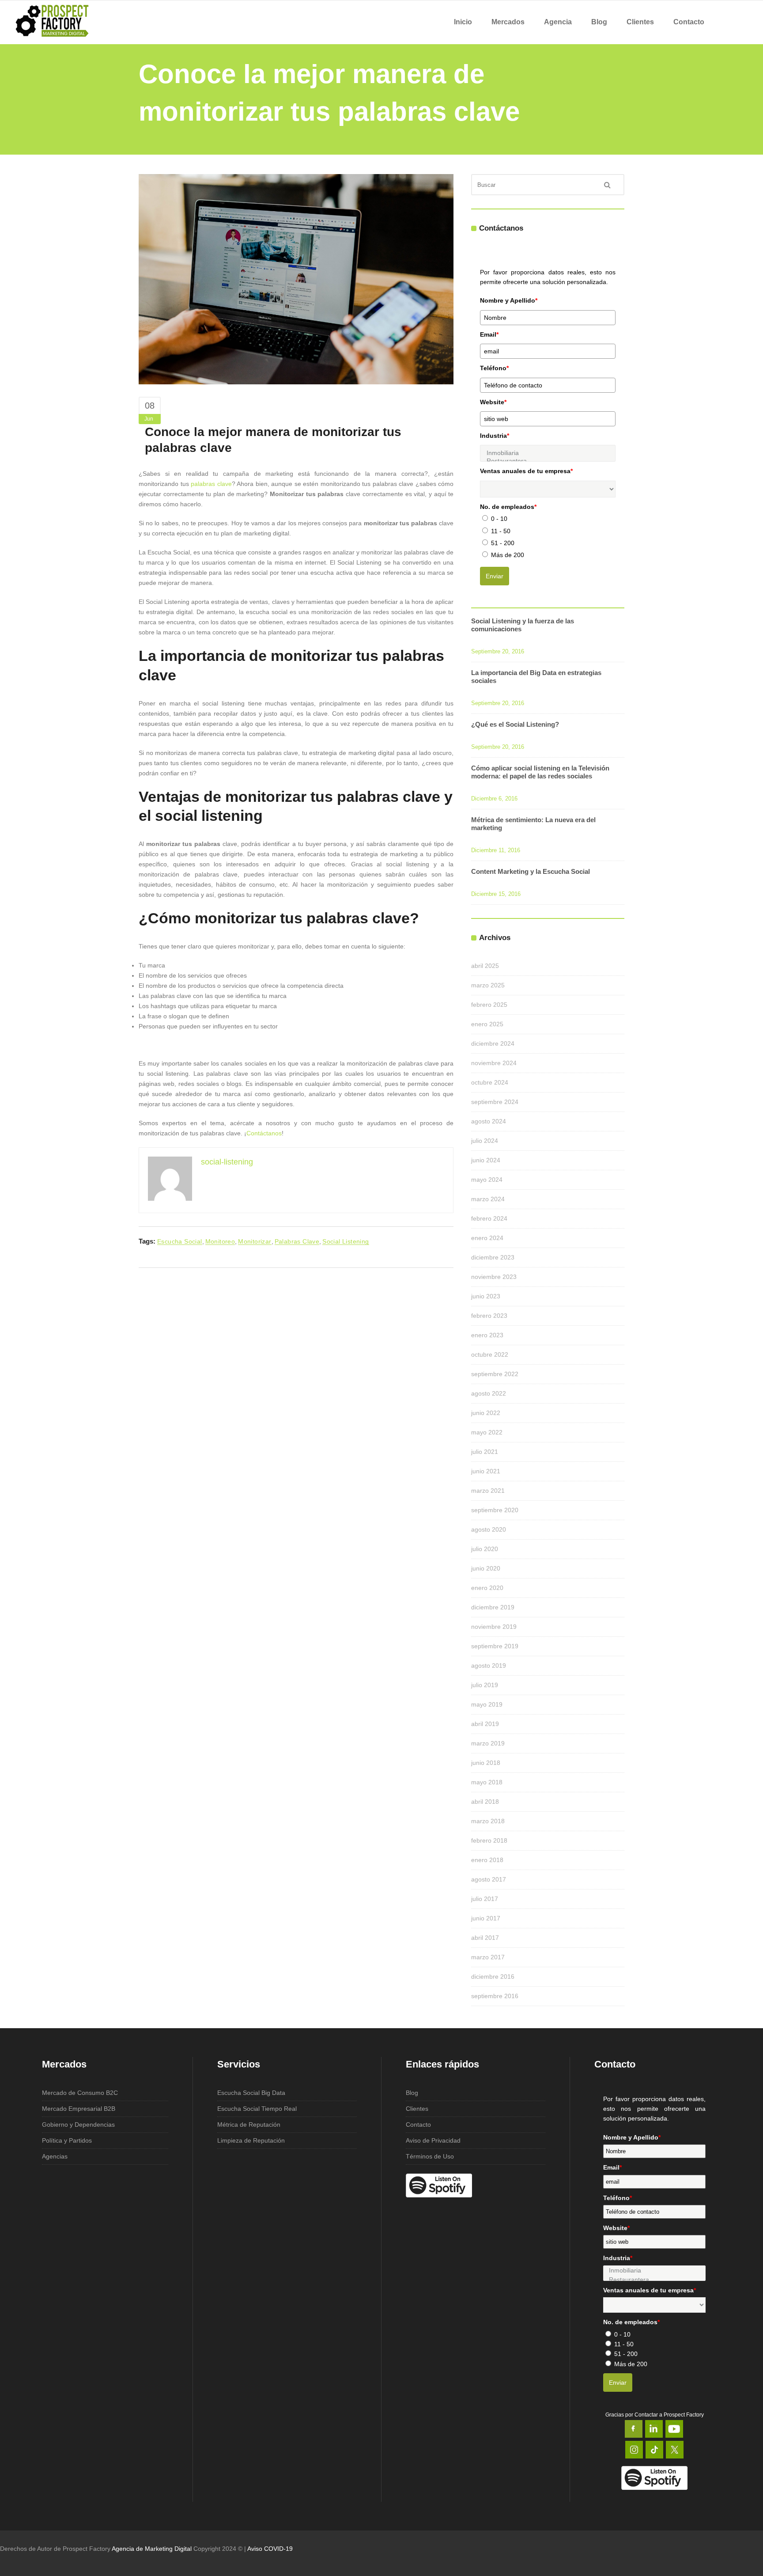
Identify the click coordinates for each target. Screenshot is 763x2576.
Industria (495, 436)
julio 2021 (485, 1452)
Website (493, 402)
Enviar (495, 576)
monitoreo (220, 1241)
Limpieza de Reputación (251, 2140)
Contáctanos (264, 1133)
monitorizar (255, 1241)
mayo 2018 (487, 1782)
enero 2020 (487, 1588)
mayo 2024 (487, 1180)
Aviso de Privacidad (433, 2140)
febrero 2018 (489, 1840)
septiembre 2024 (495, 1102)
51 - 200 (503, 543)
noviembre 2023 (494, 1277)
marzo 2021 (488, 1491)
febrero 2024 (489, 1218)
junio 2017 (486, 1918)
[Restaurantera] (654, 2280)
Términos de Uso (430, 2156)
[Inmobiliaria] (548, 453)
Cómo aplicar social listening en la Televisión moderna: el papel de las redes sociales (540, 772)
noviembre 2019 (494, 1627)
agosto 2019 (489, 1665)
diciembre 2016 (493, 1977)
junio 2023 (486, 1296)
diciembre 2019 (493, 1607)
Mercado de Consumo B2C (80, 2093)
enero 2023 (487, 1335)
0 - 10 (499, 519)
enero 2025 (487, 1024)
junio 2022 (486, 1413)
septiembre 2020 (495, 1510)
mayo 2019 (487, 1704)
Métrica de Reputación (249, 2125)
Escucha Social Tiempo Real (257, 2109)
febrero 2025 (489, 1005)
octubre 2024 (490, 1082)
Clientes (417, 2109)
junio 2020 (486, 1568)
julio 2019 (485, 1685)
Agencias (55, 2156)
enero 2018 (487, 1860)
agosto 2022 (489, 1393)
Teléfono (494, 368)
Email (489, 334)
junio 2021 (486, 1471)
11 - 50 (501, 531)
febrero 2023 (489, 1316)
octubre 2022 (490, 1354)
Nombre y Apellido (509, 300)
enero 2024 (487, 1238)
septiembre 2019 (495, 1646)
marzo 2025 (488, 985)
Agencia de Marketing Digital (152, 2549)
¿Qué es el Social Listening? (515, 724)
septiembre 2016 (495, 1996)
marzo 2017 (488, 1957)
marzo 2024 (488, 1199)
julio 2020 (485, 1549)
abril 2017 (485, 1938)
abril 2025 (485, 966)
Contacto (418, 2125)
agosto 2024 (489, 1121)
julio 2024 (485, 1141)
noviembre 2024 (494, 1063)
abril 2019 (485, 1724)
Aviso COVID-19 (270, 2549)
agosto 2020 (489, 1529)
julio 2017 (485, 1899)
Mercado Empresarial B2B (79, 2109)
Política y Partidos (67, 2140)
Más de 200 (508, 555)
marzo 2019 (488, 1743)
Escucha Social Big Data (251, 2093)
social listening (346, 1241)
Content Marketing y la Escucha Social (531, 871)
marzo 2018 (488, 1821)
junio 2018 (486, 1763)
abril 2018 (485, 1802)
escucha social (180, 1241)
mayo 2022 (487, 1432)
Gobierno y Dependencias (78, 2125)
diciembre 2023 (493, 1257)
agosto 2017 (489, 1879)
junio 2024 (486, 1160)
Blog (412, 2093)
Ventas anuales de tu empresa (526, 471)
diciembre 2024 (493, 1043)
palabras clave (211, 484)
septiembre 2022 (495, 1374)
